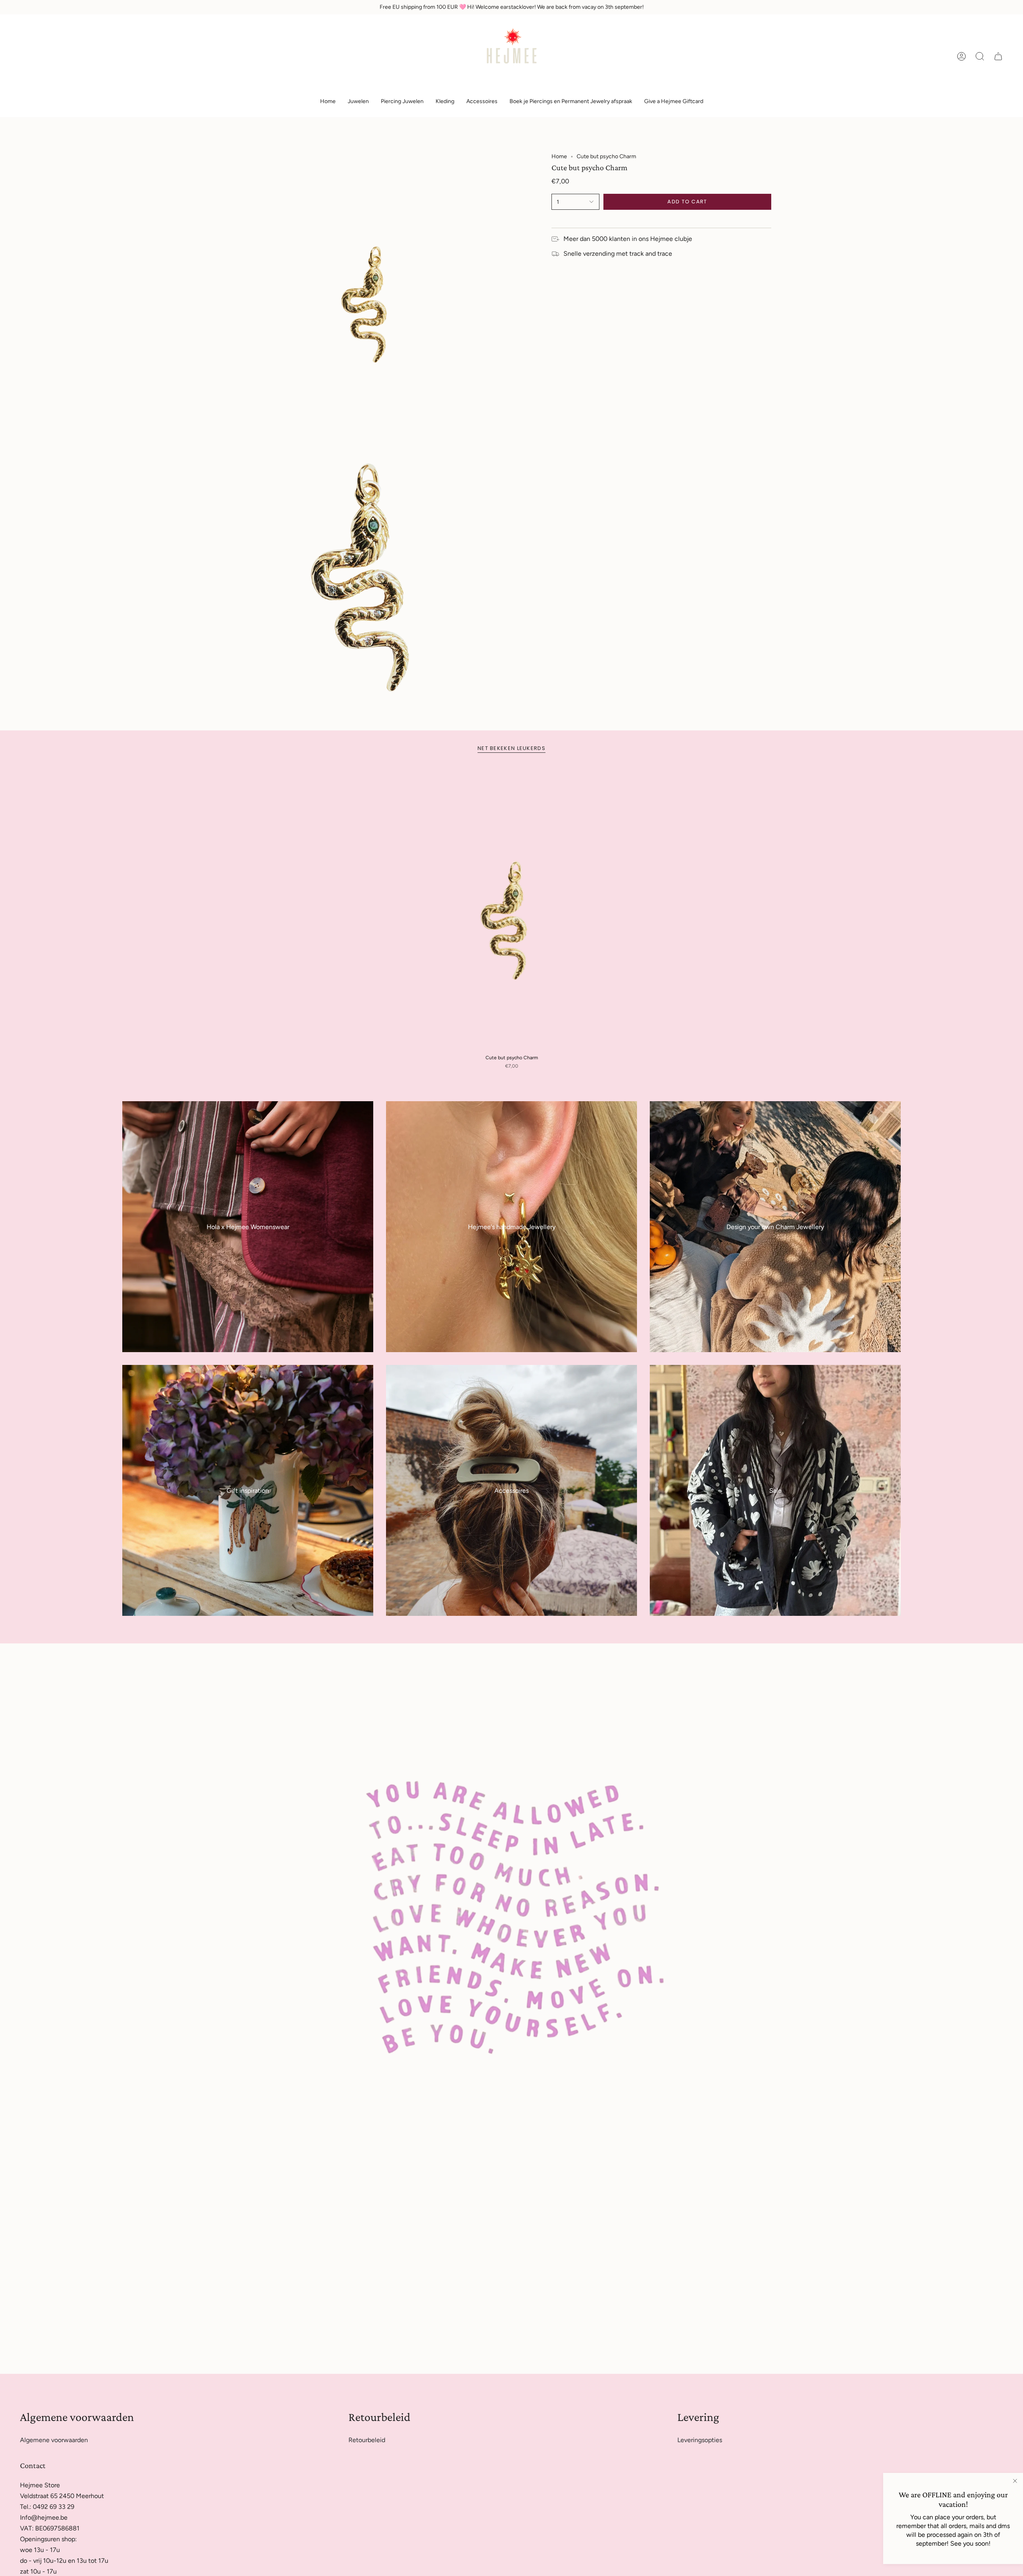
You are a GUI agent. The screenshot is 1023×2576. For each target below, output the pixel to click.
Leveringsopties (700, 2440)
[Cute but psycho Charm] (512, 909)
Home (559, 156)
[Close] (1015, 2481)
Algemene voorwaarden (54, 2440)
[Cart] (998, 56)
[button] (358, 102)
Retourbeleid (367, 2440)
